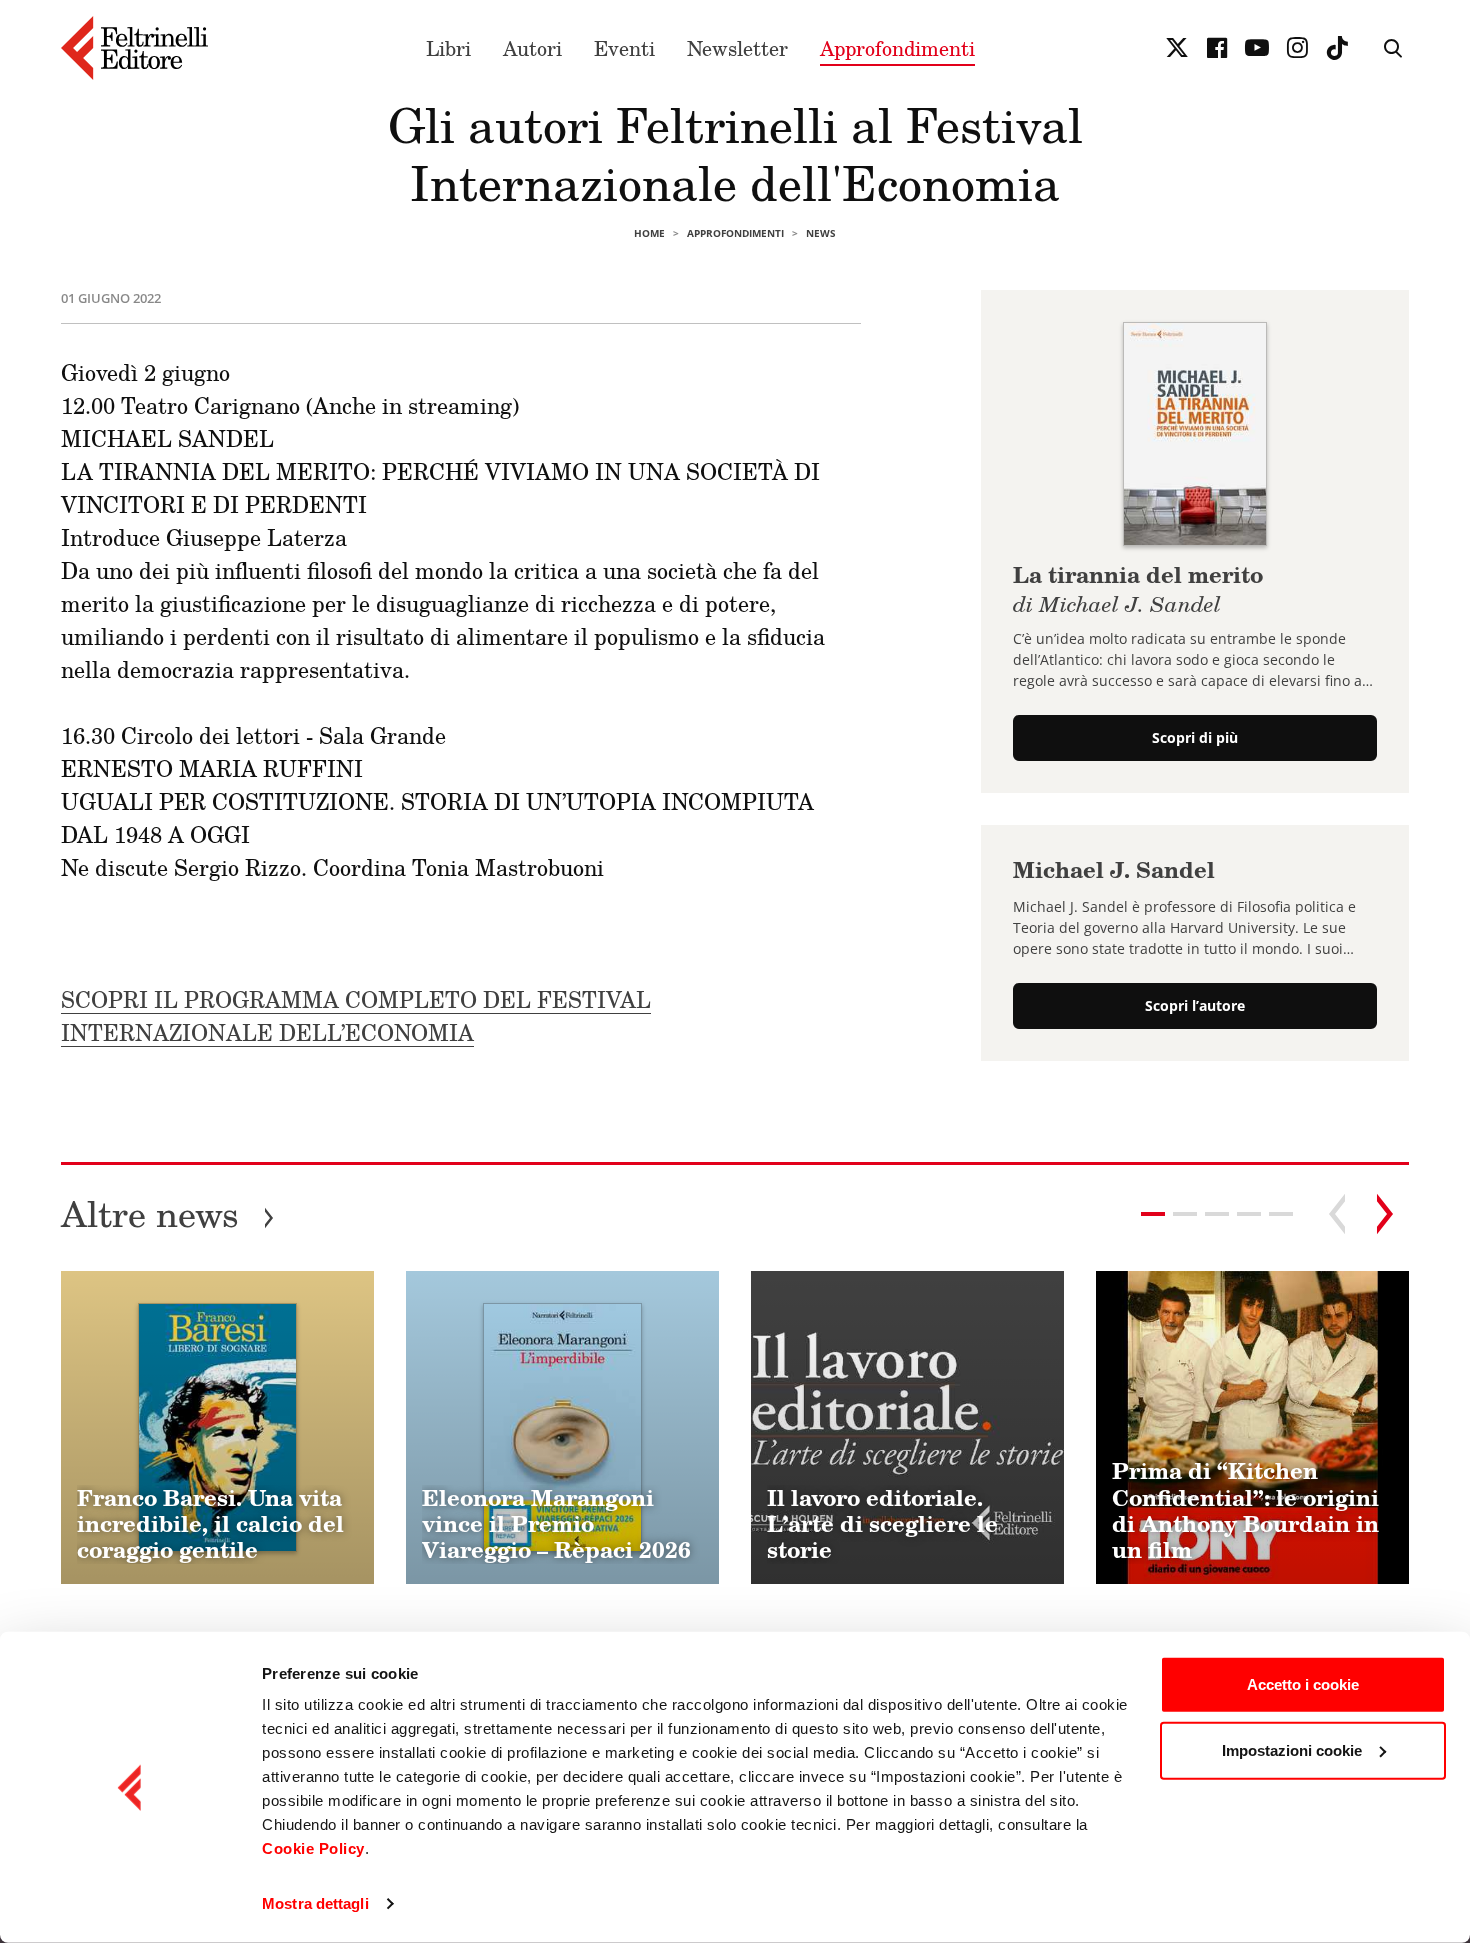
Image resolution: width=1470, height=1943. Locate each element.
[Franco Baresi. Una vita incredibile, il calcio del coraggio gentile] (217, 1427)
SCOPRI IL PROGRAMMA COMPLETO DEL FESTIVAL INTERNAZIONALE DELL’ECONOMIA (356, 1016)
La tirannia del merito (1138, 587)
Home (649, 233)
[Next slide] (1385, 1214)
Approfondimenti (897, 48)
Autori (532, 48)
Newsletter (737, 48)
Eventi (624, 48)
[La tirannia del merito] (1194, 432)
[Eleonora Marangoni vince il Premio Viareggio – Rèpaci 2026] (562, 1427)
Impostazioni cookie (1292, 1749)
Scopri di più (1195, 738)
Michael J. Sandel (1114, 870)
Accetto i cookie (1303, 1684)
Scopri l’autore (1195, 1005)
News (821, 233)
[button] (1185, 1214)
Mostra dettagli (315, 1903)
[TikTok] (1337, 48)
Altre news (168, 1213)
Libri (448, 48)
